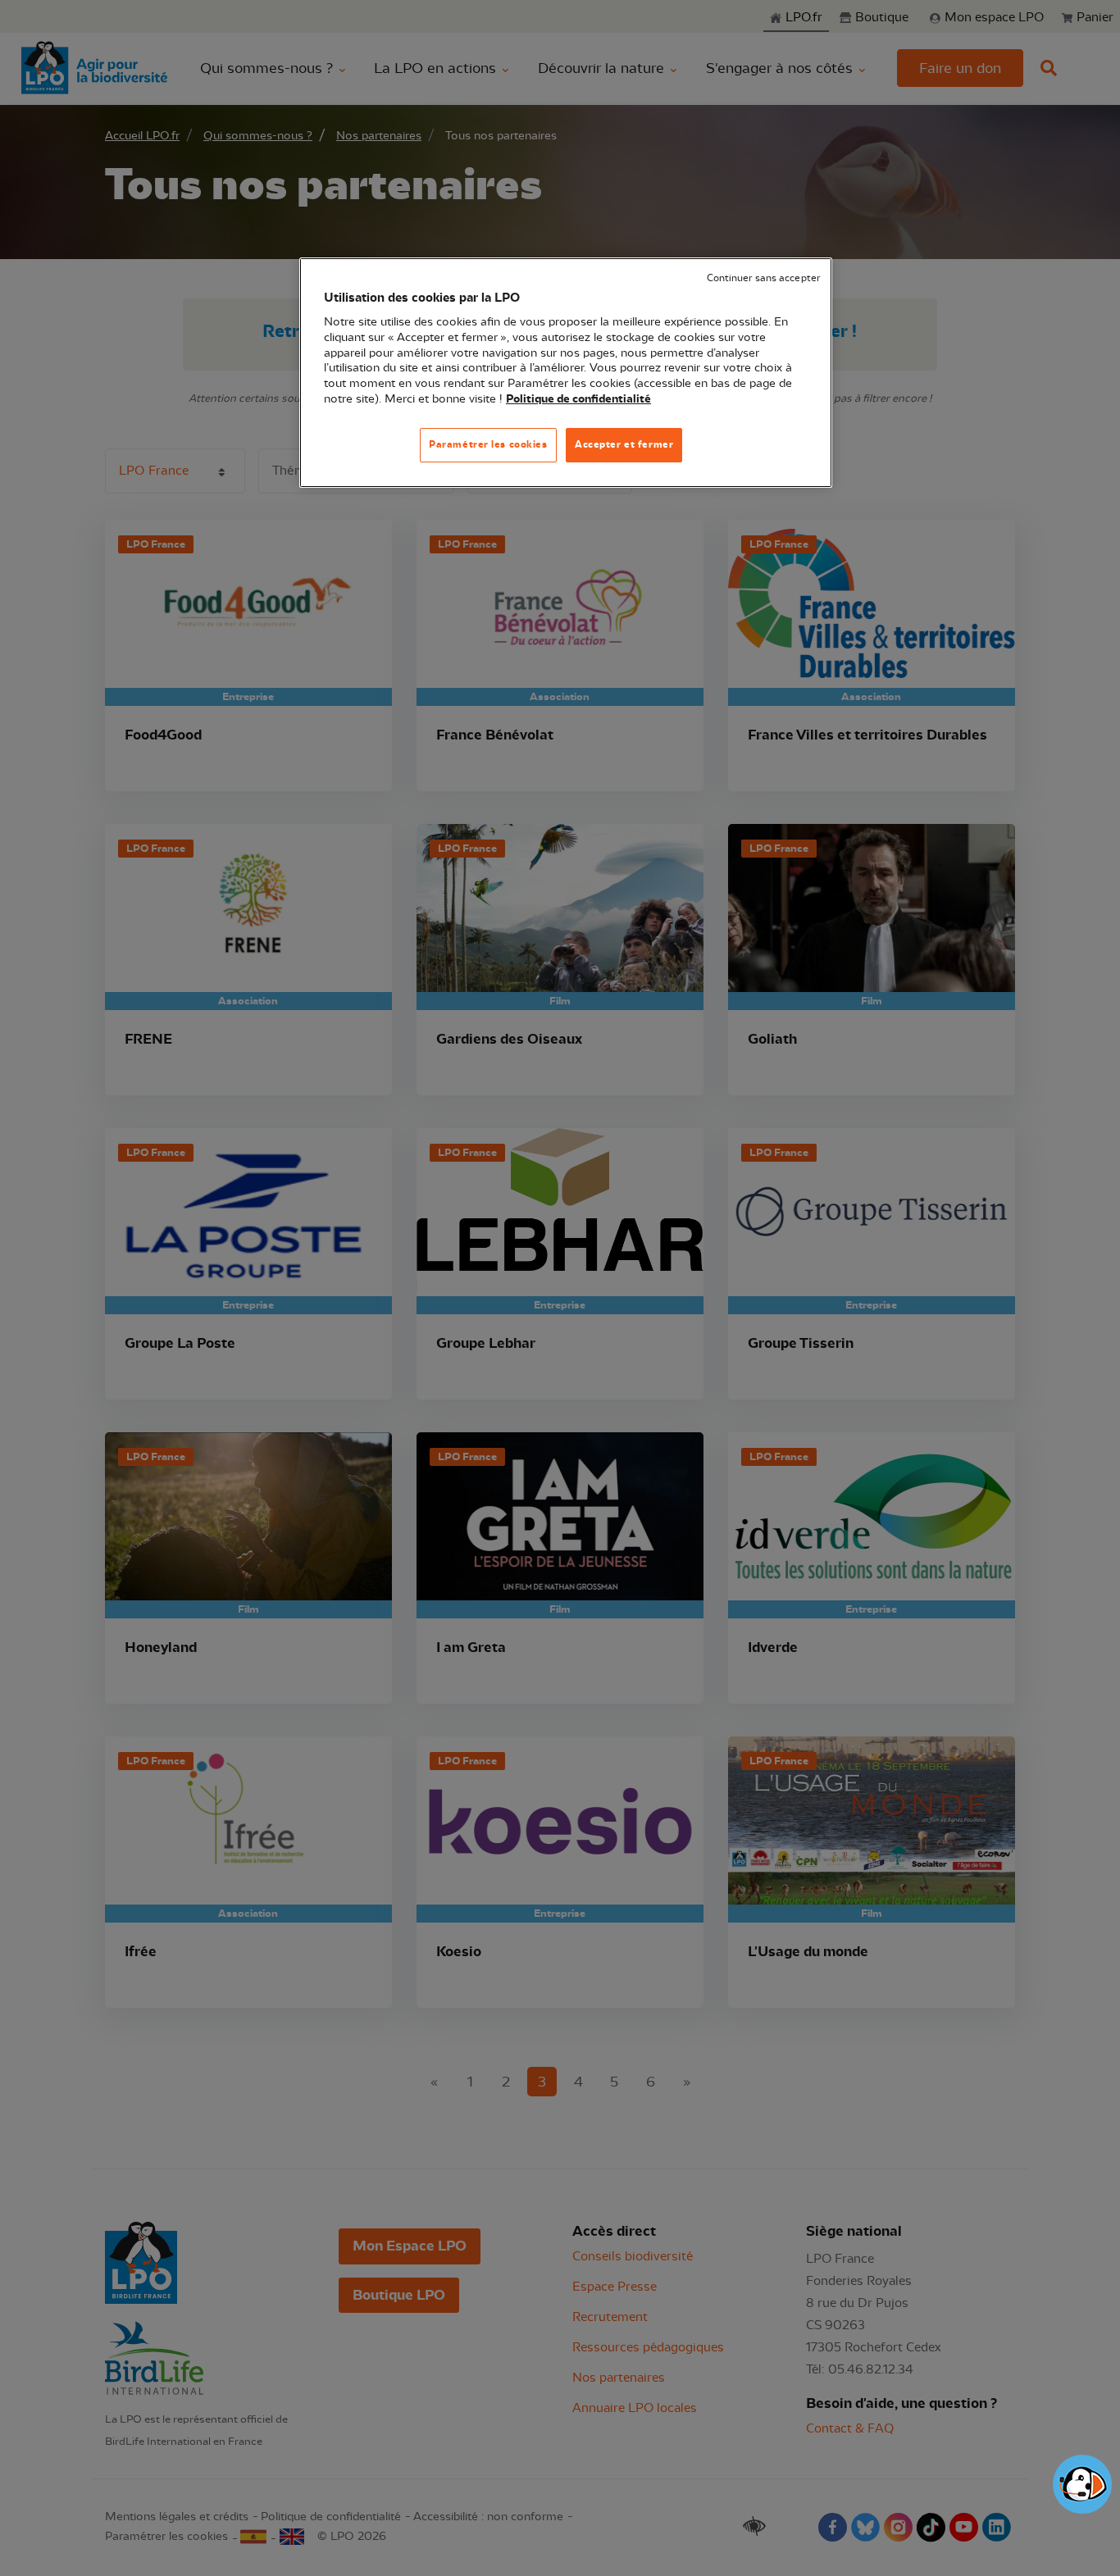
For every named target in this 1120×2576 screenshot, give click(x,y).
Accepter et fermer (624, 444)
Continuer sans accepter (763, 278)
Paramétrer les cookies (488, 444)
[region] (566, 373)
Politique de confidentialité (578, 399)
